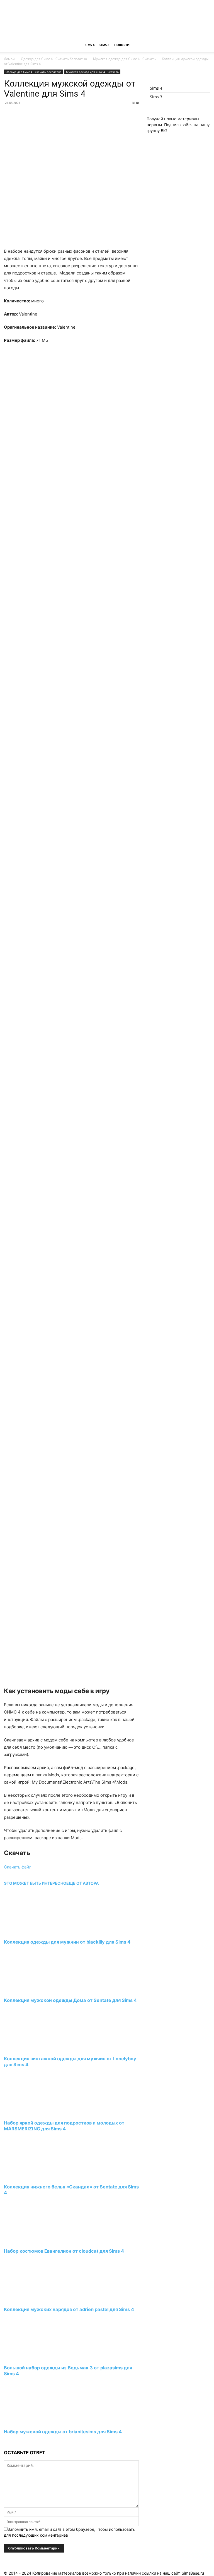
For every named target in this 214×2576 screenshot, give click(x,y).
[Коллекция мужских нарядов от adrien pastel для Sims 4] (34, 2299)
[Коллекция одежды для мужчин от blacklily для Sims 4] (34, 1932)
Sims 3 (104, 45)
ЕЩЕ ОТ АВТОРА (82, 1883)
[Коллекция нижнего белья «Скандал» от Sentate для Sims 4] (34, 2177)
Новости (122, 45)
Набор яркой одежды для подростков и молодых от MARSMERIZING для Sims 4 (64, 2126)
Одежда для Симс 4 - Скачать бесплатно (54, 59)
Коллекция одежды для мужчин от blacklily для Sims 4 (67, 1942)
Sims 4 (90, 45)
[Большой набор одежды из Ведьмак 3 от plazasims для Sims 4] (34, 2357)
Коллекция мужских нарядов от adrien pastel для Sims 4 (69, 2309)
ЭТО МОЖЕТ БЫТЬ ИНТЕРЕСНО (35, 1883)
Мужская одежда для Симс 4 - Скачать (124, 59)
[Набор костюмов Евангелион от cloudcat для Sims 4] (34, 2241)
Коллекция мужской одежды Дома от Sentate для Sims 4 (70, 2000)
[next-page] (5, 2442)
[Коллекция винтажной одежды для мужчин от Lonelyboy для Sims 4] (34, 2048)
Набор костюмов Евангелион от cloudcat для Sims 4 (64, 2251)
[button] (203, 45)
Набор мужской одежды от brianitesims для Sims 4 (63, 2432)
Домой (9, 59)
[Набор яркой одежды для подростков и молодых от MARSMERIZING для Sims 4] (34, 2112)
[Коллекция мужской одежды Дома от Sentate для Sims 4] (34, 1990)
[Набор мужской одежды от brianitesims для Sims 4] (34, 2421)
